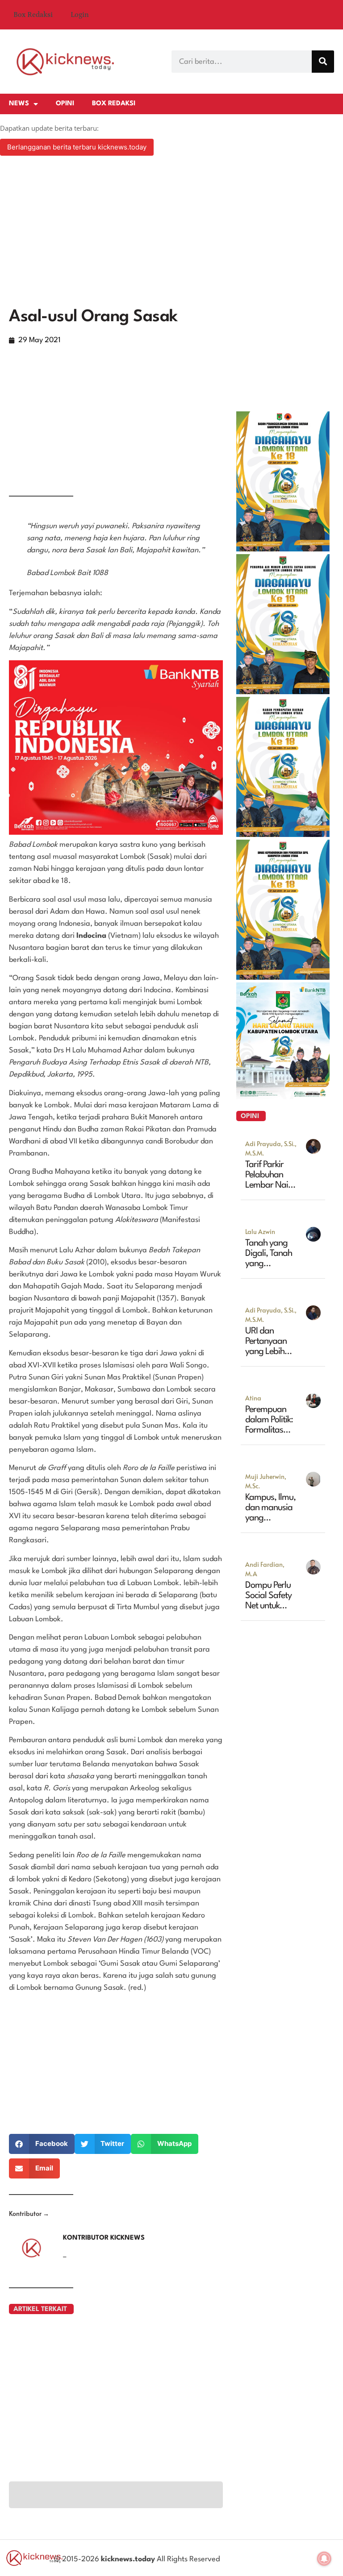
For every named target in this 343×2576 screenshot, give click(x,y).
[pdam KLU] (283, 692)
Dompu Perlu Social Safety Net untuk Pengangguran (270, 1606)
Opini (65, 104)
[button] (42, 2144)
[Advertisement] (171, 233)
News (19, 104)
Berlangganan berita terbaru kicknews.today (77, 147)
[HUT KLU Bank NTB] (283, 1097)
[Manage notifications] (324, 2559)
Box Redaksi (33, 15)
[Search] (323, 62)
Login (80, 15)
